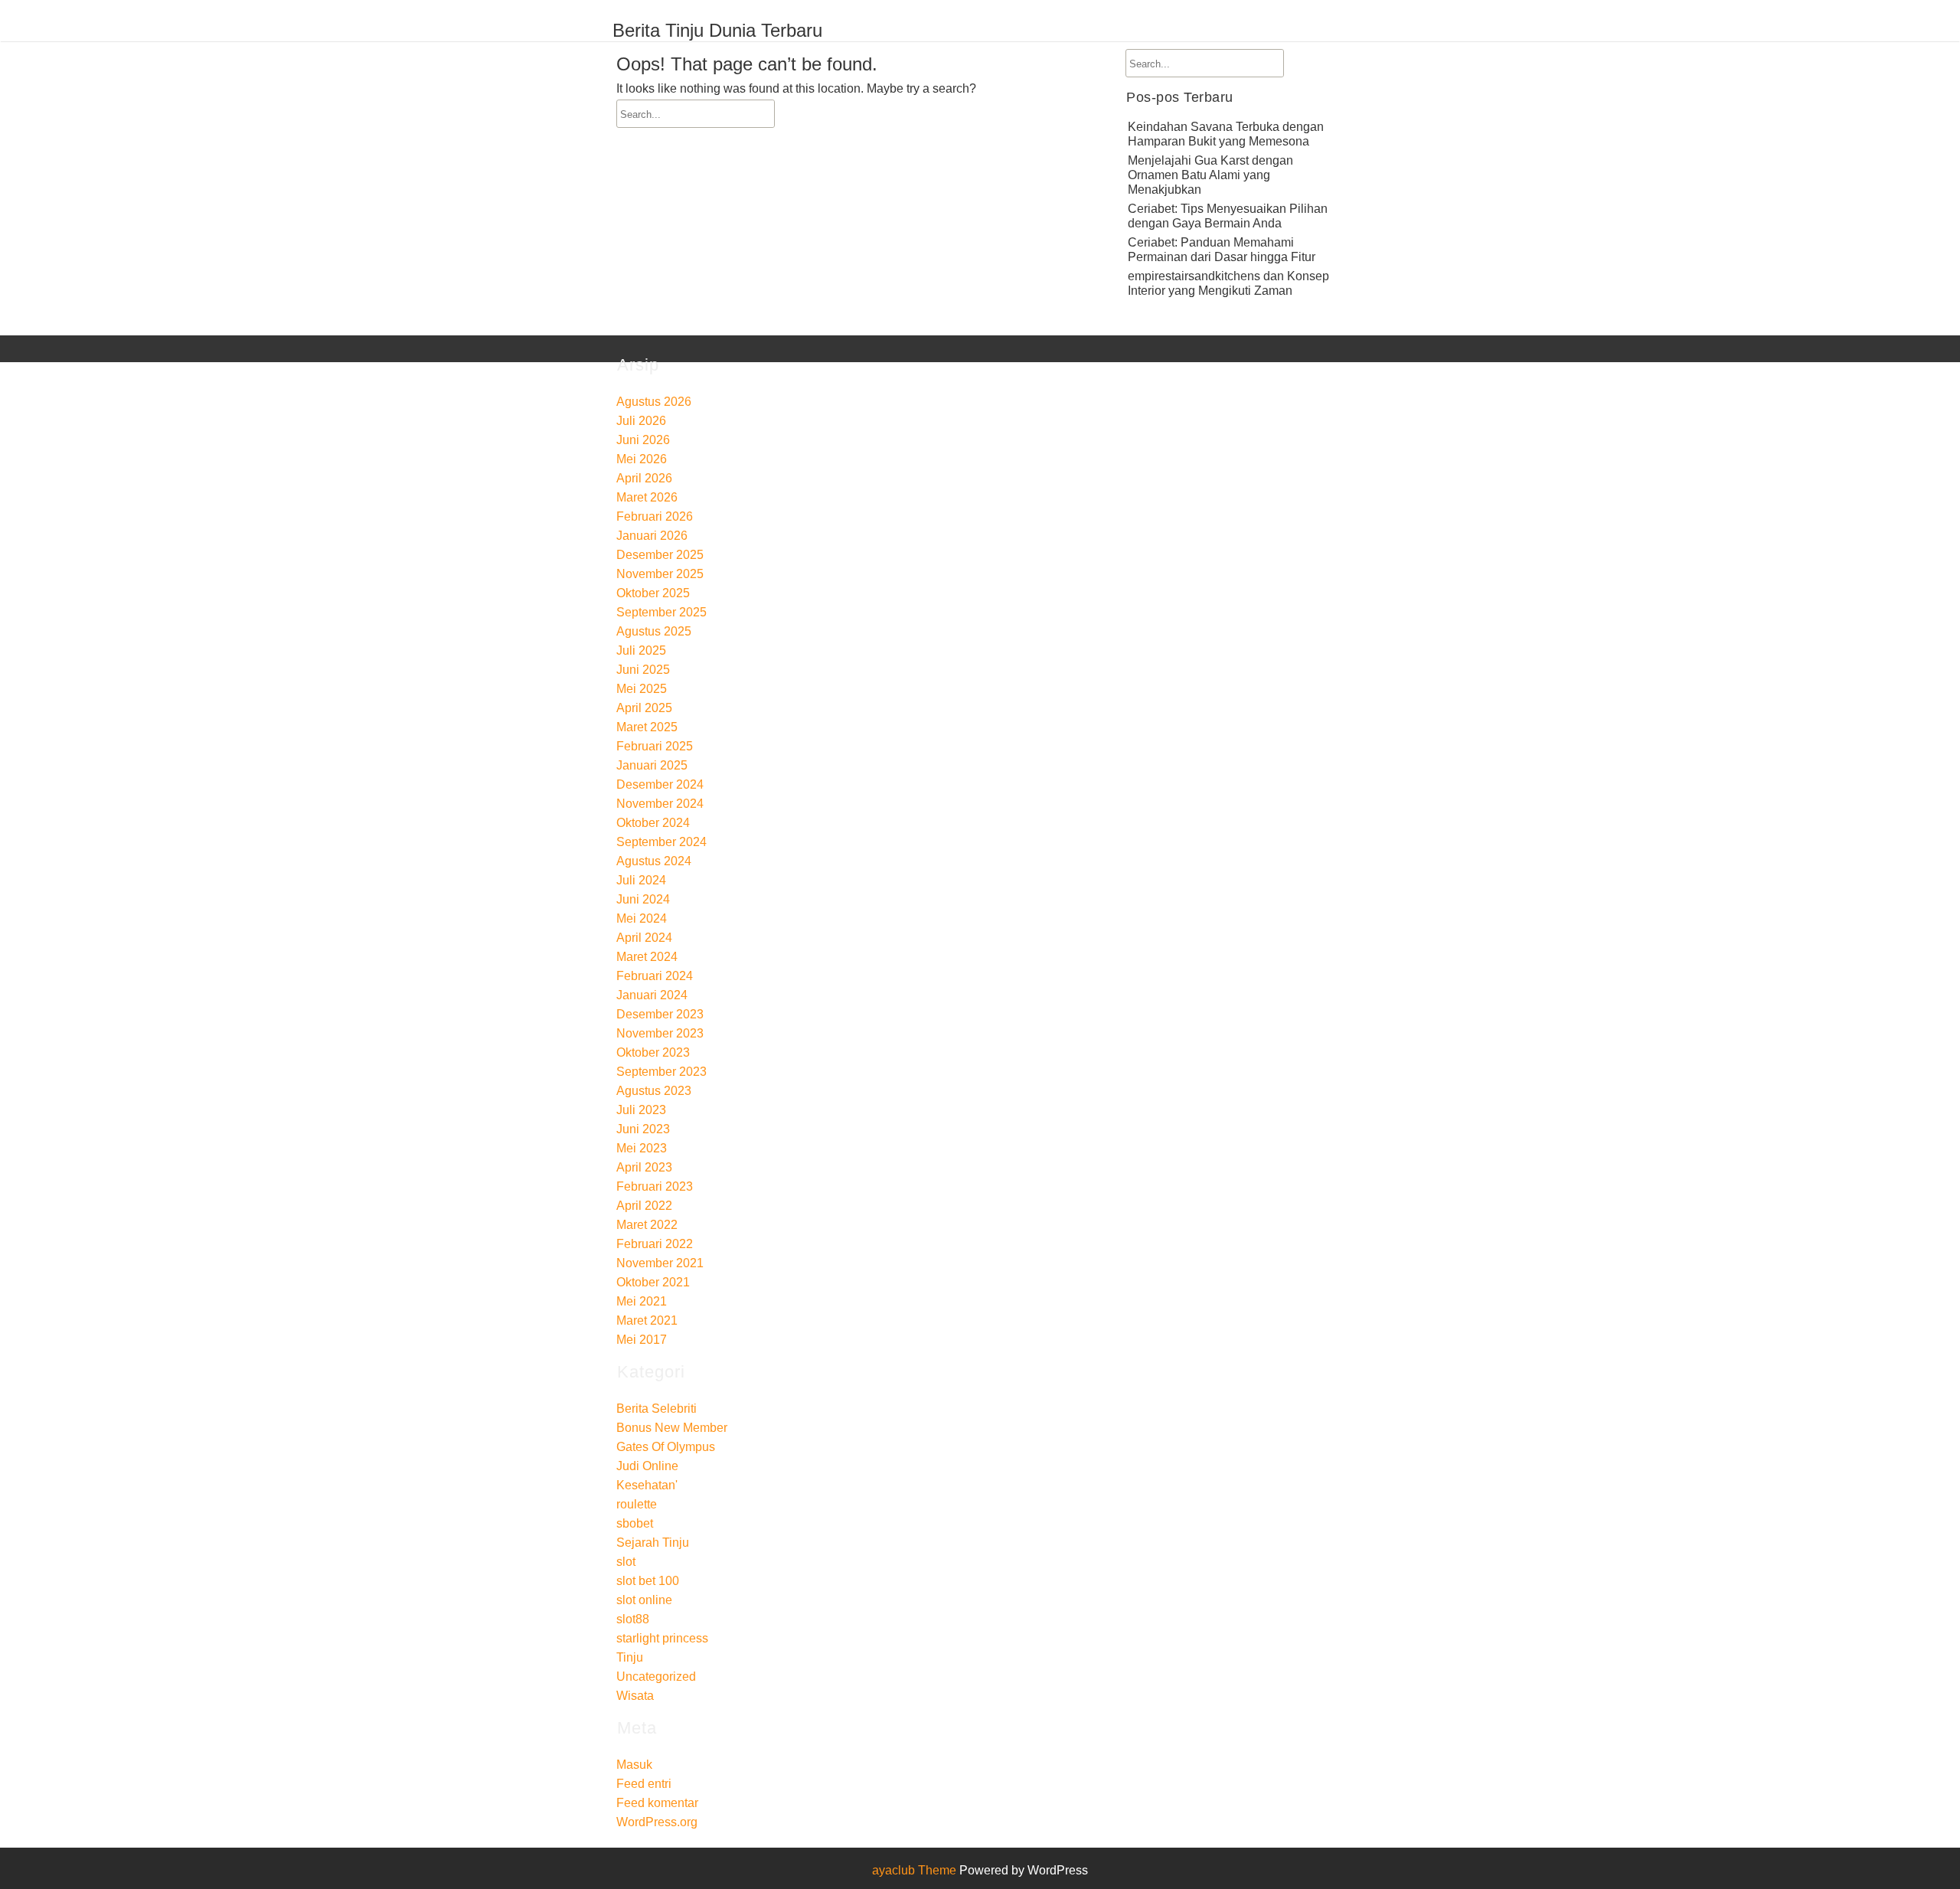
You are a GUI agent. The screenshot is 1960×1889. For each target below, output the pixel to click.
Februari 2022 (655, 1244)
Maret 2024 (647, 957)
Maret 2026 (647, 497)
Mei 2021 (642, 1301)
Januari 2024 (652, 995)
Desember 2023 (660, 1014)
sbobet (635, 1523)
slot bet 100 (648, 1581)
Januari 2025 (652, 765)
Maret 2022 (647, 1225)
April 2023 (644, 1167)
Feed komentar (657, 1803)
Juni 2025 (643, 670)
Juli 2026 (641, 421)
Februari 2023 (655, 1186)
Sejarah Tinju (653, 1543)
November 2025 (660, 574)
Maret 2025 (647, 727)
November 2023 (660, 1033)
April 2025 (644, 708)
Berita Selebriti (657, 1409)
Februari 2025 (655, 746)
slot (626, 1562)
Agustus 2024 (654, 861)
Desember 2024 (660, 784)
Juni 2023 (643, 1129)
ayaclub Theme (916, 1870)
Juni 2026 (643, 440)
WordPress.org (657, 1822)
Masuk (634, 1765)
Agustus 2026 (654, 402)
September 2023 (661, 1072)
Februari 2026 (655, 516)
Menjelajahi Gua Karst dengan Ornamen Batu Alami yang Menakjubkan (1210, 175)
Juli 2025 (641, 650)
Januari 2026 (652, 536)
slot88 (633, 1619)
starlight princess (662, 1638)
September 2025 (661, 612)
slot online (644, 1600)
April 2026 (644, 478)
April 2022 (644, 1206)
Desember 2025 (660, 555)
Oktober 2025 (653, 593)
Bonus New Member (672, 1428)
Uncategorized (656, 1677)
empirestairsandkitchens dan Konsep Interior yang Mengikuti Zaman (1228, 283)
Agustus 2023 (654, 1091)
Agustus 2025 (654, 631)
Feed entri (644, 1784)
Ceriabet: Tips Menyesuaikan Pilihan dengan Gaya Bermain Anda (1228, 216)
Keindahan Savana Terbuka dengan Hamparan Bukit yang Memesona (1226, 134)
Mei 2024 (642, 918)
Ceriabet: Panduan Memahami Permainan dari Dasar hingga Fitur (1222, 250)
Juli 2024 (641, 880)
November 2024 (660, 804)
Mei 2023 (642, 1148)
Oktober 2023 (653, 1052)
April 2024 (644, 938)
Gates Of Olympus (666, 1447)
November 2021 (660, 1263)
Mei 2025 (642, 689)
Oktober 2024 (653, 823)
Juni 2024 (643, 899)
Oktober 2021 (653, 1282)
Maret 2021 (647, 1320)
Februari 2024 (655, 976)
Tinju (630, 1657)
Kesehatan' (647, 1485)
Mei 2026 (642, 459)
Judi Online (647, 1466)
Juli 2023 (641, 1110)
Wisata (635, 1696)
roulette (637, 1504)
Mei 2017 (642, 1340)
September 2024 (661, 842)
